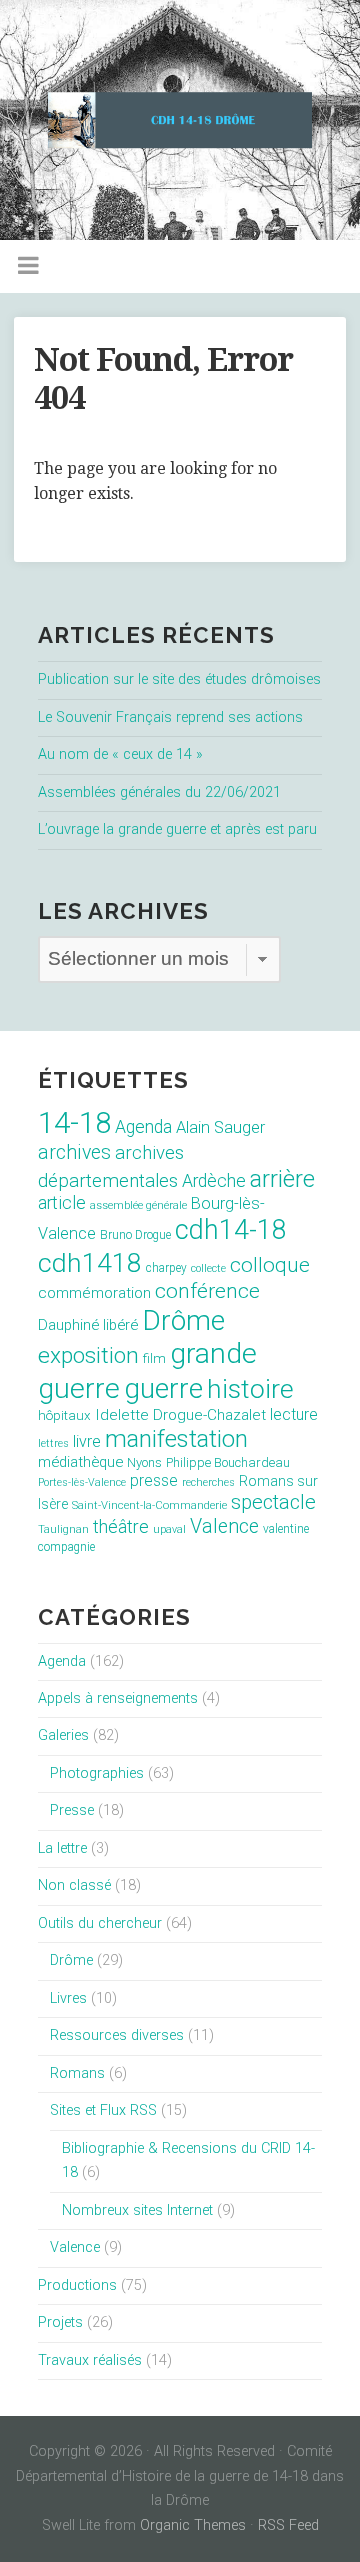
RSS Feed (288, 2525)
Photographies (97, 1773)
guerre (163, 1388)
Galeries (63, 1735)
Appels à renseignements (118, 1698)
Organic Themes (193, 2525)
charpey (166, 1268)
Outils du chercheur (100, 1923)
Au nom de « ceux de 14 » (120, 754)
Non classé (74, 1885)
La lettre (62, 1848)
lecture (294, 1414)
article (62, 1203)
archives (74, 1152)
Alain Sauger (220, 1127)
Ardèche (214, 1181)
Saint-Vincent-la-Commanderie (149, 1505)
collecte (208, 1268)
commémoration (94, 1293)
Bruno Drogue (135, 1235)
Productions (77, 2285)
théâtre (121, 1526)
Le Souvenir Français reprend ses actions (170, 717)
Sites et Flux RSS (103, 2110)
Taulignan (63, 1529)
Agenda (143, 1127)
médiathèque (80, 1462)
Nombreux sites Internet (137, 2210)
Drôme (183, 1320)
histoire (250, 1389)
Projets (60, 2322)
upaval (169, 1529)
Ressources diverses (117, 2035)
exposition (88, 1355)
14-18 (74, 1123)
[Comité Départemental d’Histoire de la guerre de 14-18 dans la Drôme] (180, 120)
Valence (224, 1526)
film (154, 1358)
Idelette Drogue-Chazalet (180, 1415)
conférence (207, 1290)
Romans (77, 2073)
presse (154, 1481)
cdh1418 (90, 1262)
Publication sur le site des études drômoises (179, 679)
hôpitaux (64, 1415)
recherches (208, 1482)
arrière (282, 1179)
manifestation (176, 1439)
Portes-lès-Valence (82, 1482)
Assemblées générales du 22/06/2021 (159, 792)
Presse (72, 1810)
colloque (270, 1265)
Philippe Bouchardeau (228, 1462)
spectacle (273, 1502)
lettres (53, 1443)
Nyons (144, 1462)
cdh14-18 (231, 1230)
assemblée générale (138, 1205)
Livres (68, 1998)
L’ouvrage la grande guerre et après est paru (177, 829)
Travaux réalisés (90, 2360)
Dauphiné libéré (88, 1325)
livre (87, 1441)
